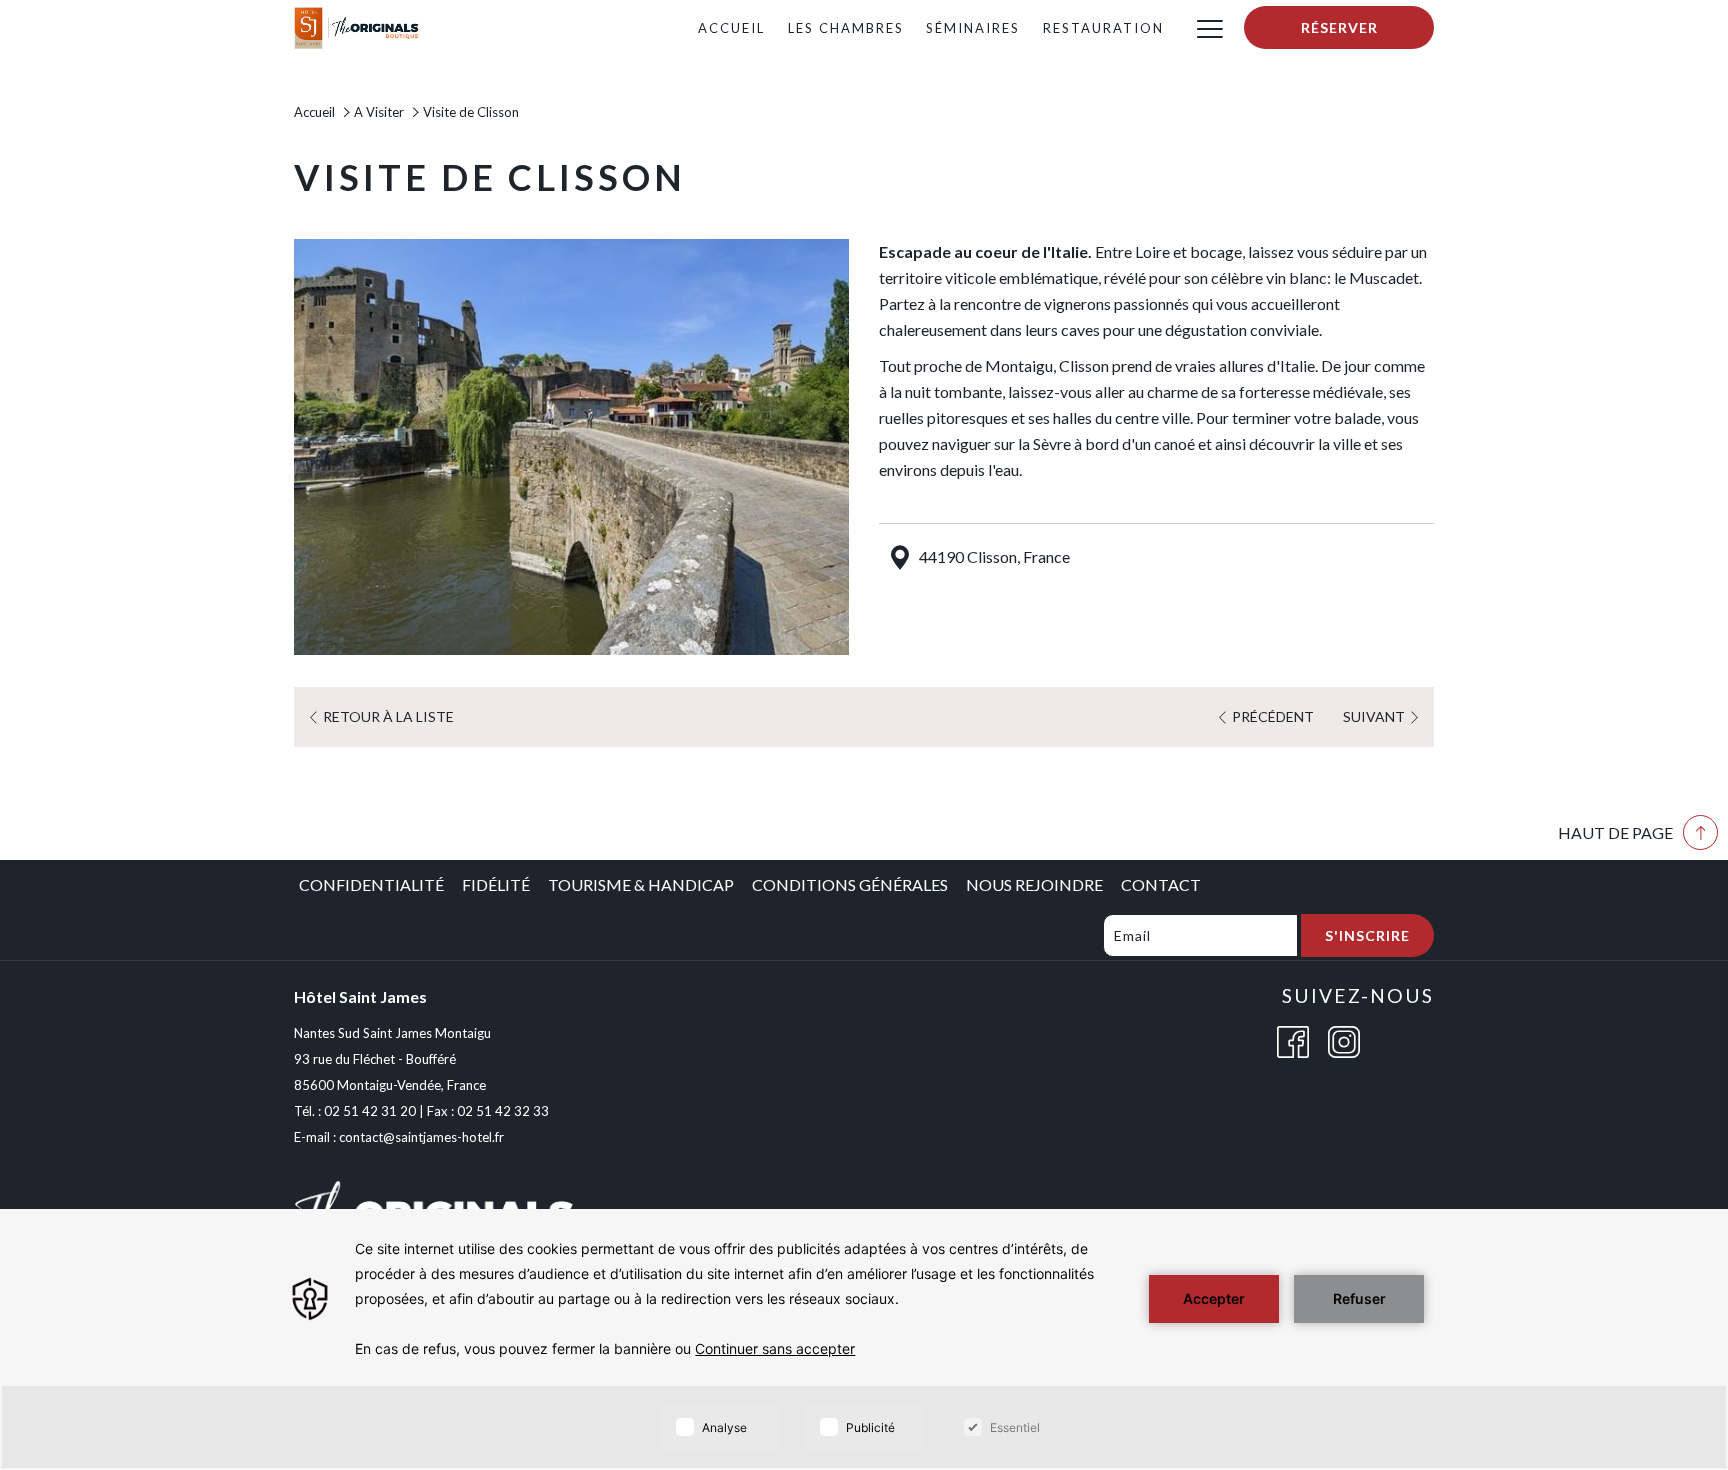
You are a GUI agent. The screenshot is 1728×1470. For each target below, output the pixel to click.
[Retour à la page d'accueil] (357, 26)
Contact (1161, 884)
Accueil (314, 112)
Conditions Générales (850, 884)
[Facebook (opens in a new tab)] (1293, 1039)
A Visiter (379, 112)
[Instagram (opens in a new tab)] (1344, 1039)
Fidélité (496, 884)
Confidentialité (371, 884)
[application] (864, 1339)
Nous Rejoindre (1034, 884)
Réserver (1339, 27)
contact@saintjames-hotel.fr (421, 1137)
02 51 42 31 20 (370, 1111)
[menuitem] (731, 27)
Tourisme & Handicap (641, 884)
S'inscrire (1367, 935)
